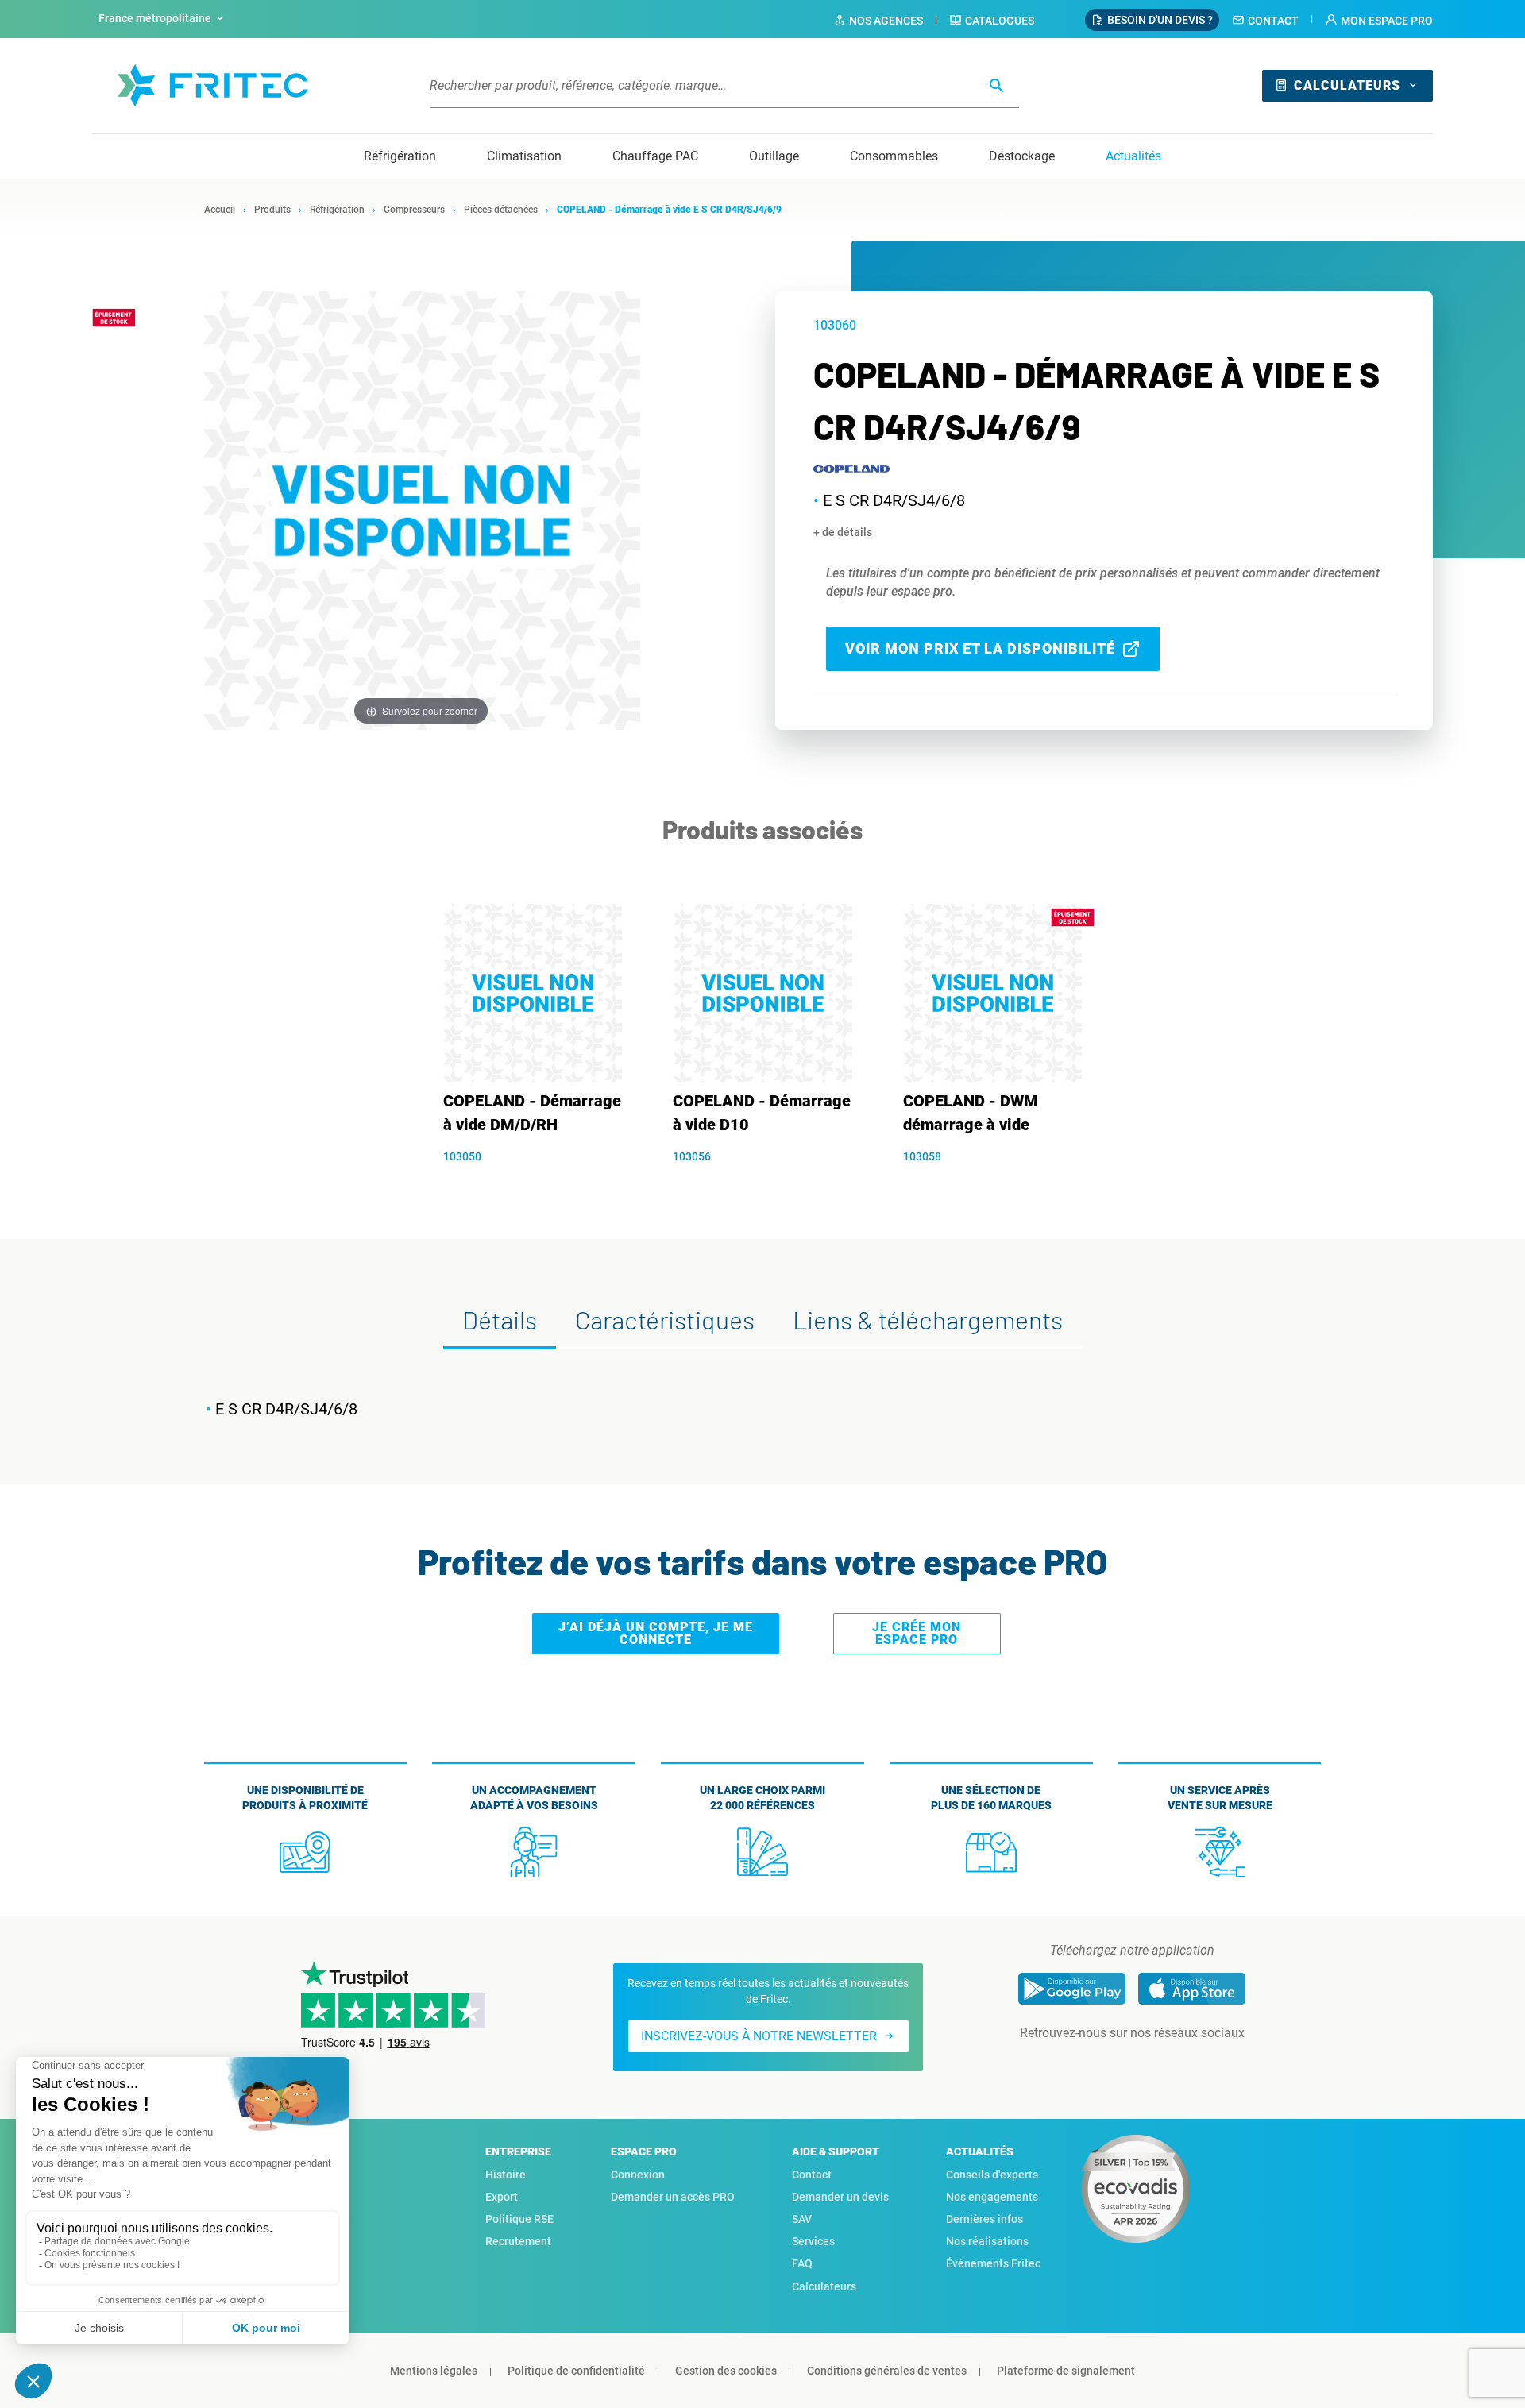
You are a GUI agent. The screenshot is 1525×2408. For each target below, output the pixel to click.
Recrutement (518, 2241)
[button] (1379, 21)
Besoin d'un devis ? (1160, 20)
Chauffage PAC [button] (655, 156)
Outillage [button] (774, 156)
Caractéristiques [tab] (665, 1319)
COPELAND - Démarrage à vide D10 (762, 1113)
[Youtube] (1154, 2065)
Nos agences (886, 21)
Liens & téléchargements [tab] (928, 1319)
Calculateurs (1347, 85)
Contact (1273, 21)
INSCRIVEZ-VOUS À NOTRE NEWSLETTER (759, 2036)
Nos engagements (992, 2197)
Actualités (1133, 156)
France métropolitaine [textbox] (155, 18)
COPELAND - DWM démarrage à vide (971, 1113)
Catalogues (1000, 21)
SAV (802, 2219)
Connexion (638, 2175)
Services (813, 2241)
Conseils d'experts (992, 2175)
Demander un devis (840, 2197)
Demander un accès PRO (673, 2197)
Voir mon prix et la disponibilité (980, 648)
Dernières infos (984, 2219)
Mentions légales (434, 2371)
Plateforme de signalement (1066, 2371)
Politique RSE (519, 2219)
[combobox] (163, 19)
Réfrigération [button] (400, 156)
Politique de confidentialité (576, 2371)
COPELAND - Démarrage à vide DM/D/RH (532, 1113)
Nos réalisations (987, 2241)
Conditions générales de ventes (887, 2371)
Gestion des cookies (726, 2371)
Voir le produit (541, 1184)
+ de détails (843, 532)
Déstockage (1022, 156)
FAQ (802, 2263)
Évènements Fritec (993, 2263)
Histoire (506, 2175)
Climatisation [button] (524, 156)
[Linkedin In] (1110, 2065)
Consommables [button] (894, 156)
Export (502, 2197)
